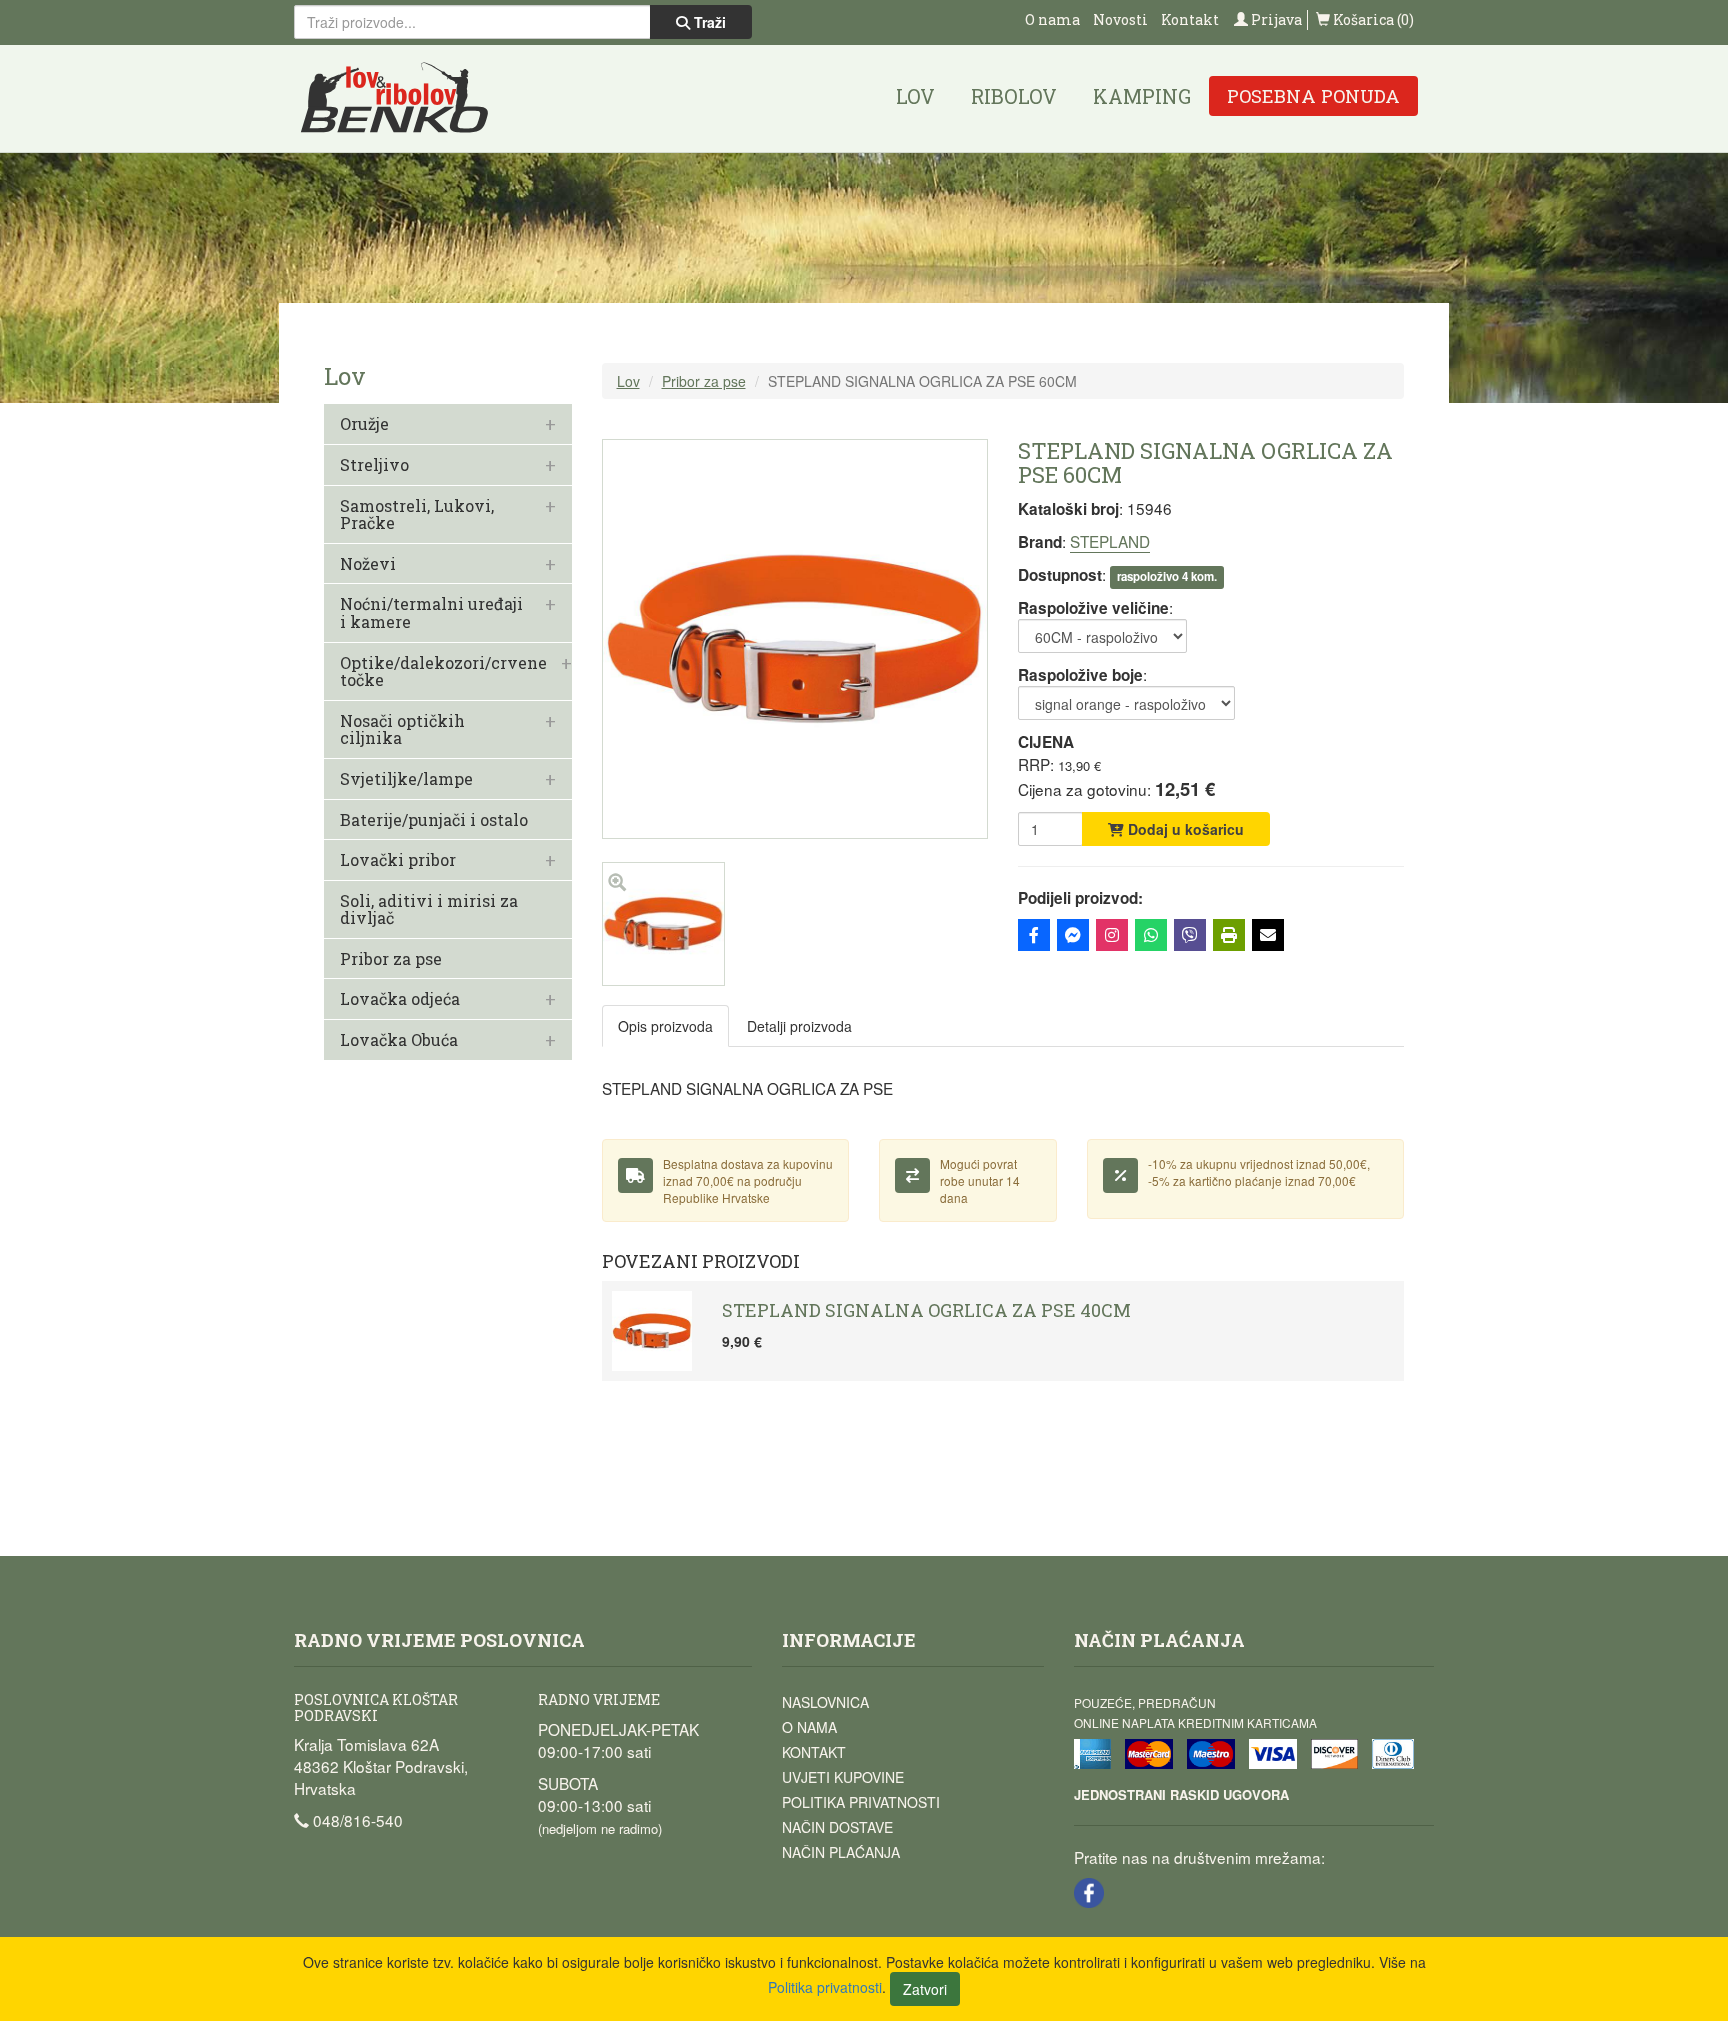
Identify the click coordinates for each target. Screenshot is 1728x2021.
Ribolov (1014, 96)
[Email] (1268, 935)
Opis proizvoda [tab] (665, 1026)
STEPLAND (1110, 541)
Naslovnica (825, 1702)
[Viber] (1190, 935)
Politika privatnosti (861, 1802)
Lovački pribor (398, 860)
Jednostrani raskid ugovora (1181, 1794)
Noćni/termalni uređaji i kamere (431, 612)
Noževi (368, 564)
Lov (915, 96)
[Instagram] (1112, 935)
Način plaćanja (841, 1852)
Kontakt (1190, 19)
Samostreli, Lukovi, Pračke (417, 514)
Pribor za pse (391, 959)
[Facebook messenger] (1073, 935)
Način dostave (837, 1827)
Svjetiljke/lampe (406, 779)
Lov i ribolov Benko (395, 98)
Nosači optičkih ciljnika (402, 729)
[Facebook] (1034, 935)
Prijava (1275, 19)
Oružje (364, 424)
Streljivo (374, 465)
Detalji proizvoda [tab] (799, 1026)
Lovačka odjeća (400, 999)
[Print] (1229, 935)
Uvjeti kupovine (843, 1777)
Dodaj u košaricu (1184, 829)
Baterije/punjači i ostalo (434, 820)
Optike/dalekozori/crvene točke (443, 671)
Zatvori (925, 1989)
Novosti (1120, 19)
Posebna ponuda (1313, 96)
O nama (1052, 19)
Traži (708, 22)
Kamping (1142, 96)
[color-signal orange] (664, 980)
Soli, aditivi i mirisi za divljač (429, 909)
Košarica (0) (1372, 19)
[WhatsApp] (1151, 935)
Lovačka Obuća (399, 1040)
